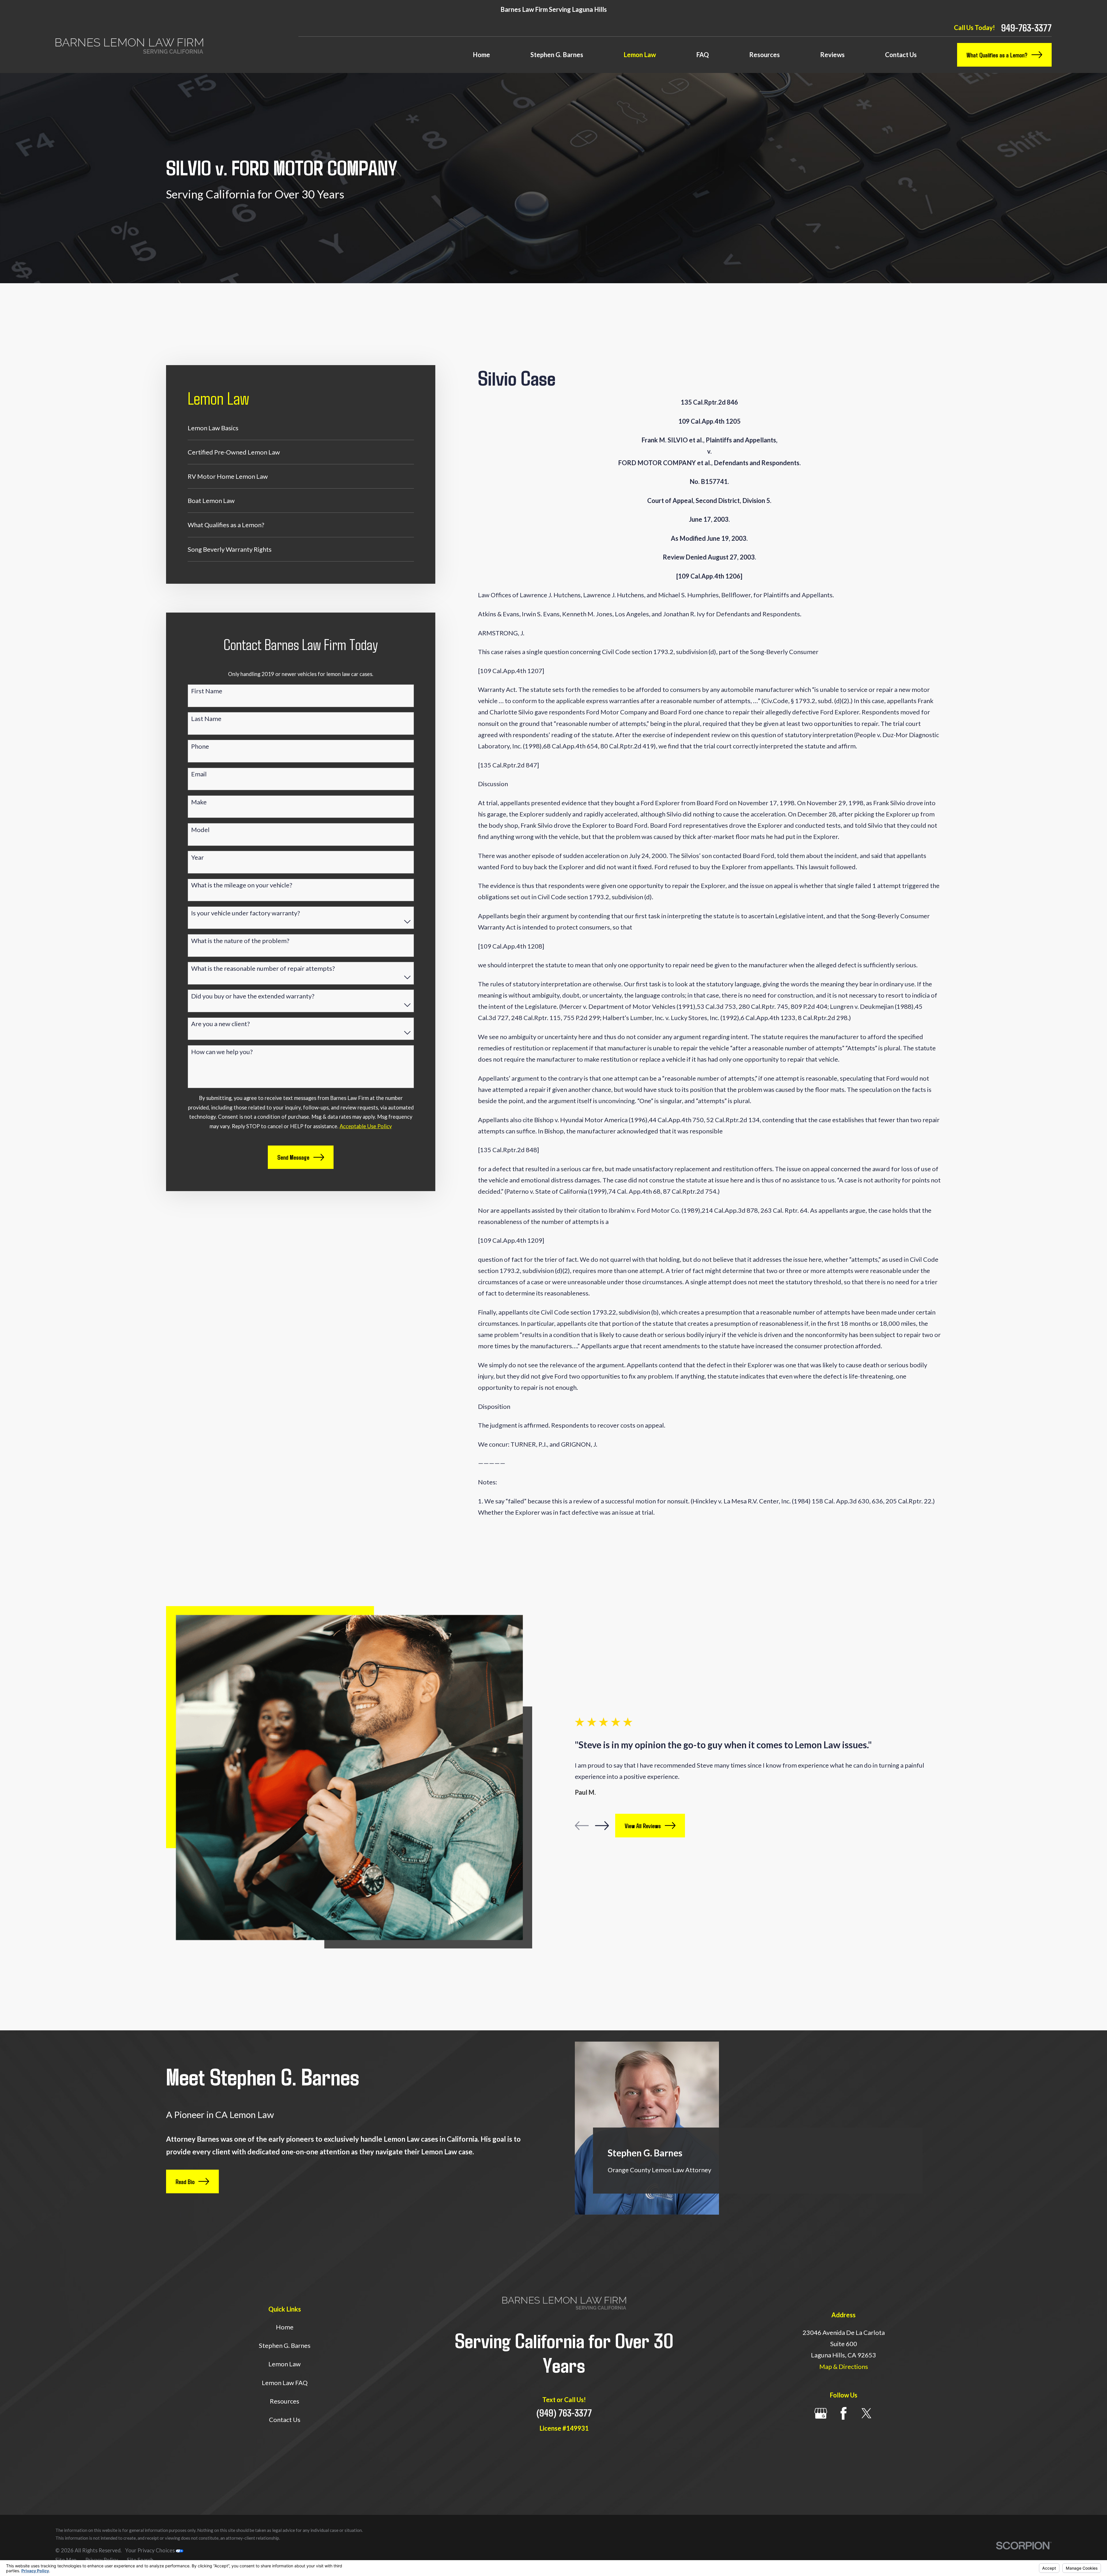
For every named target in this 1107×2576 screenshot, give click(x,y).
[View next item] (602, 1826)
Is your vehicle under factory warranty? (246, 913)
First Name (207, 691)
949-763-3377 (1026, 28)
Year (197, 857)
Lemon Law (285, 2364)
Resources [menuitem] (765, 55)
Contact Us (285, 2420)
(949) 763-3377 (564, 2413)
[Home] (129, 46)
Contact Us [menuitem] (901, 55)
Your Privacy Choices (150, 2550)
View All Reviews (643, 1826)
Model (200, 830)
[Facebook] (844, 2413)
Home (285, 2327)
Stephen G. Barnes (285, 2345)
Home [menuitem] (481, 55)
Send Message (293, 1157)
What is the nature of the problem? (240, 941)
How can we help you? (222, 1052)
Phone (200, 746)
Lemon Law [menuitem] (640, 55)
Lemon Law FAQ (285, 2383)
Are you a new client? (221, 1024)
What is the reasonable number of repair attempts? (263, 968)
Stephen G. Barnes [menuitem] (557, 55)
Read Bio (185, 2181)
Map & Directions (844, 2366)
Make (199, 802)
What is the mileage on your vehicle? (242, 885)
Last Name (206, 719)
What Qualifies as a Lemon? (997, 55)
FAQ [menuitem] (703, 55)
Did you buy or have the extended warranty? (253, 996)
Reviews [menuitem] (832, 55)
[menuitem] (301, 428)
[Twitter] (867, 2413)
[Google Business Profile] (821, 2413)
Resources (285, 2401)
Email (199, 774)
